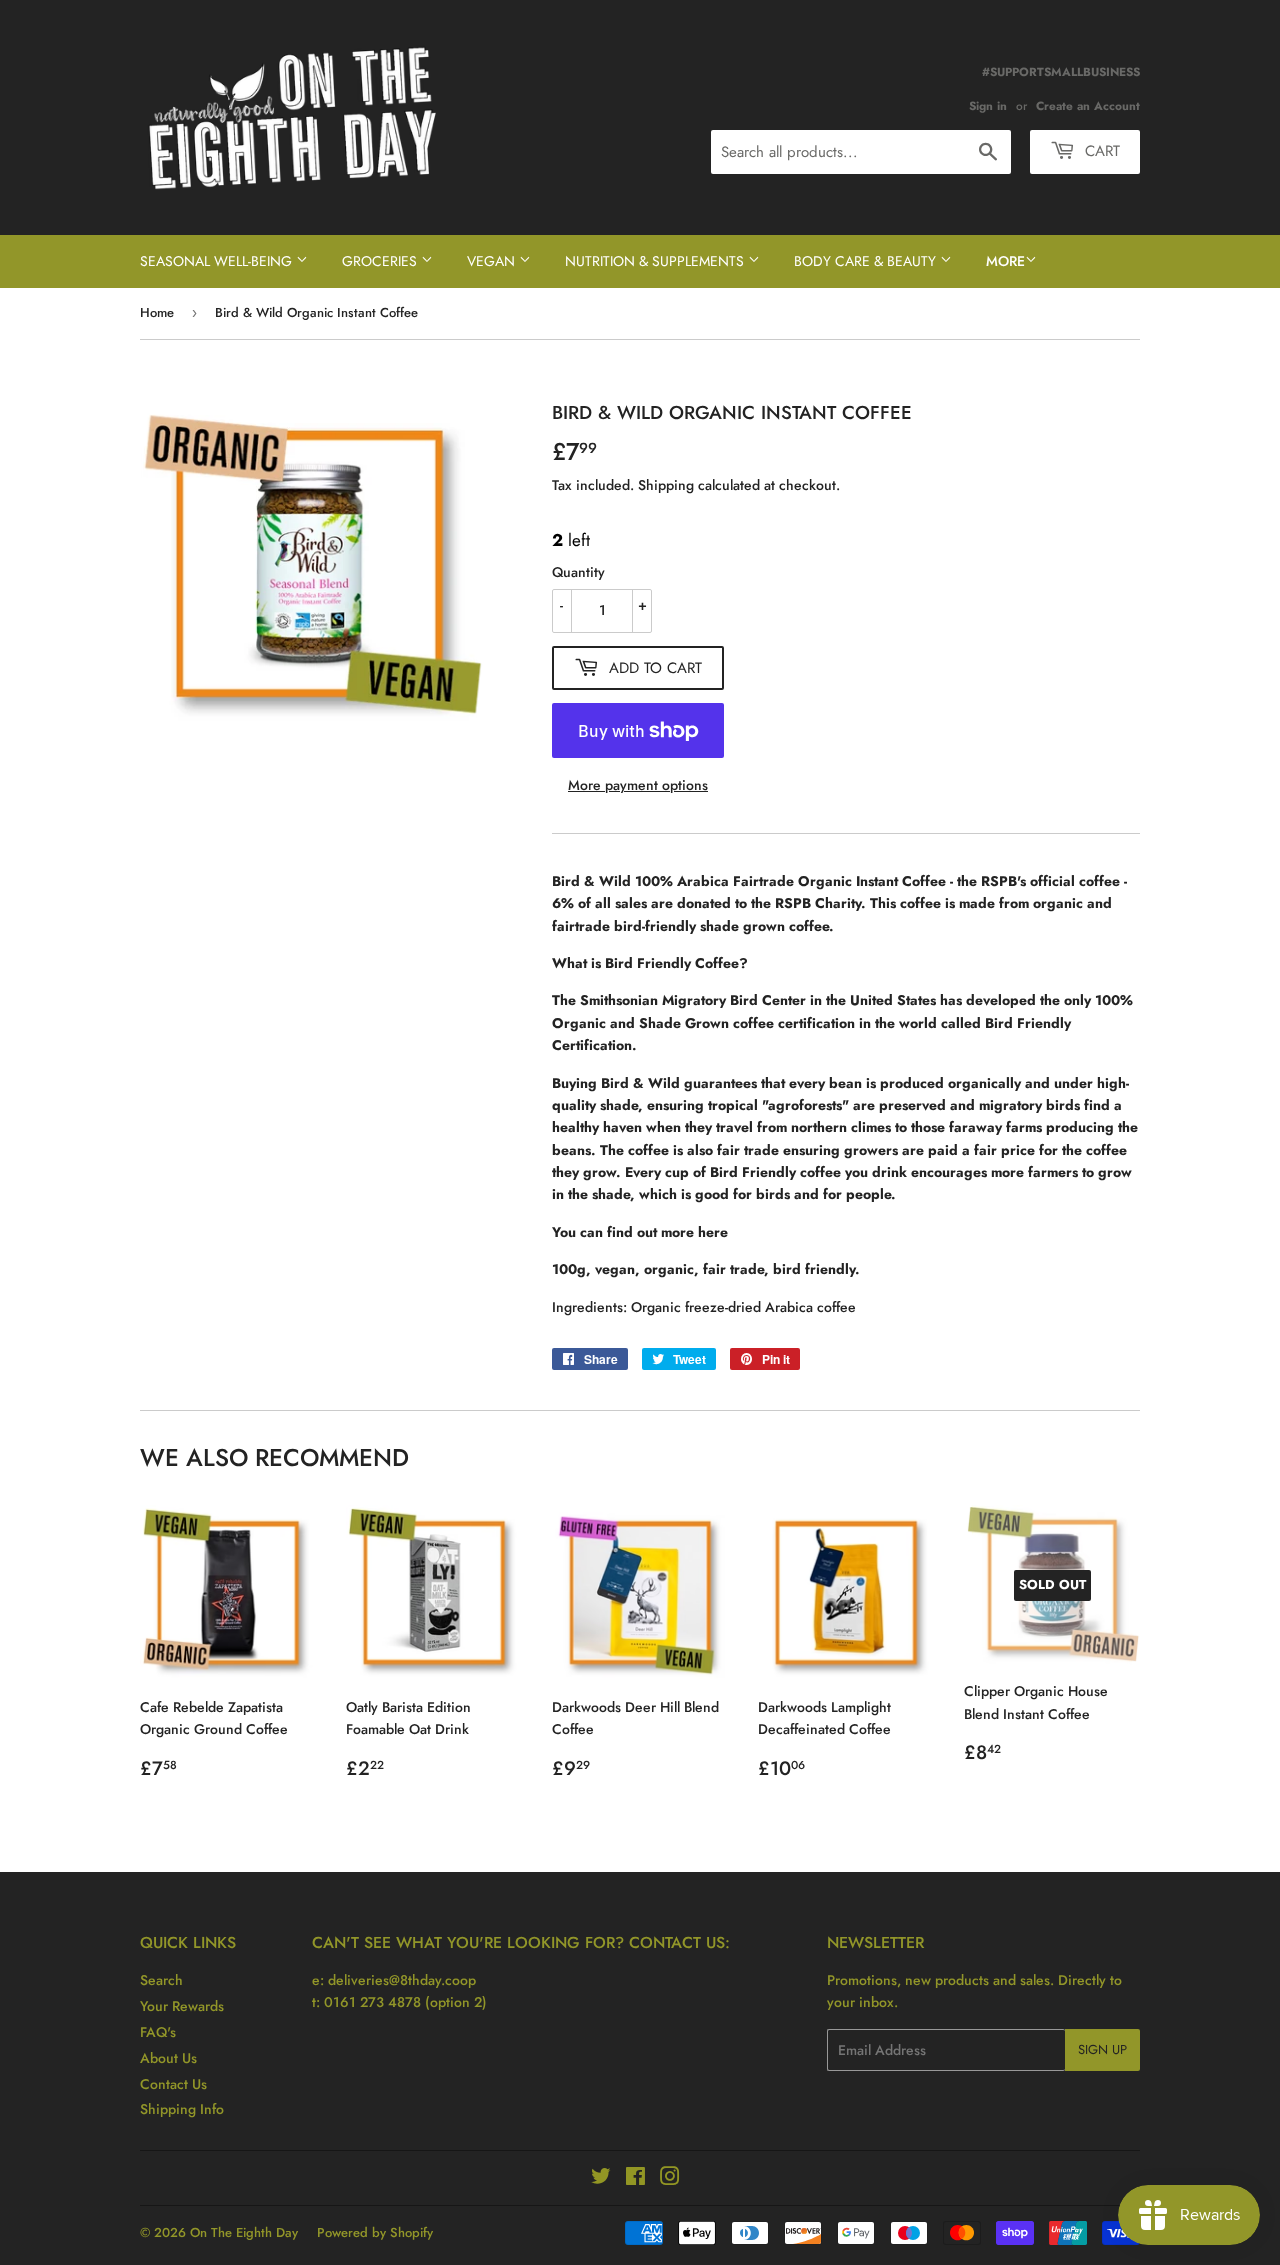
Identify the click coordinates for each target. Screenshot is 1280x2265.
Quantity (578, 572)
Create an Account (1088, 105)
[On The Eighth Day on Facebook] (635, 2179)
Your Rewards (182, 2006)
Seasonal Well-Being (218, 261)
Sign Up (1102, 2049)
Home (157, 312)
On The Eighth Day (244, 2232)
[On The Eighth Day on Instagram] (670, 2179)
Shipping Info (182, 2109)
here (713, 1232)
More (1005, 261)
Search (161, 1980)
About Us (168, 2058)
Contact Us (173, 2084)
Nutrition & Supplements (656, 261)
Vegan (493, 261)
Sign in (988, 105)
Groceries (381, 261)
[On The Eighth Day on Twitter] (601, 2179)
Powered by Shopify (375, 2232)
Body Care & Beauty (867, 261)
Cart (1100, 151)
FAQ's (158, 2032)
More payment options (638, 785)
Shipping (666, 485)
